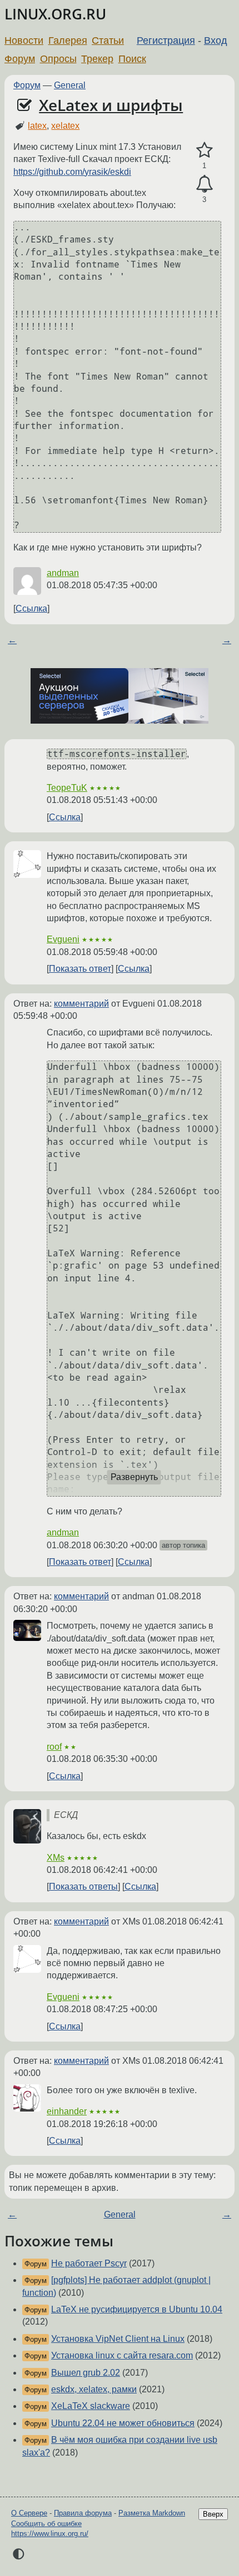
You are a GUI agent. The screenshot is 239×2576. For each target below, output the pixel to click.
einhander (67, 2111)
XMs (56, 1858)
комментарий (81, 1004)
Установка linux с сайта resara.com (122, 2355)
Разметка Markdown (152, 2513)
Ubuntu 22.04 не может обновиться (123, 2423)
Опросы (58, 59)
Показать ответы (83, 1886)
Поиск (132, 59)
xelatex (65, 126)
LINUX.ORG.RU (55, 14)
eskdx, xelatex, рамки (94, 2389)
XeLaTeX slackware (91, 2406)
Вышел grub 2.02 (86, 2373)
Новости (24, 41)
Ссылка (31, 608)
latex (37, 126)
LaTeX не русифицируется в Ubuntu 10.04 (137, 2309)
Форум (20, 59)
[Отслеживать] (204, 184)
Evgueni (63, 939)
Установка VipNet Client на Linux (118, 2339)
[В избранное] (204, 150)
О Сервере (29, 2513)
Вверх (213, 2514)
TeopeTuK (67, 788)
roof (54, 1747)
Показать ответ (80, 969)
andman (63, 573)
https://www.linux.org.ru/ (50, 2534)
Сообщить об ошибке (46, 2524)
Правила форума (83, 2513)
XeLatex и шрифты (111, 105)
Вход (216, 41)
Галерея (68, 41)
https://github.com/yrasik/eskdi (72, 172)
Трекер (97, 59)
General (70, 85)
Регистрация (166, 41)
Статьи (108, 41)
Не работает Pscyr (89, 2263)
